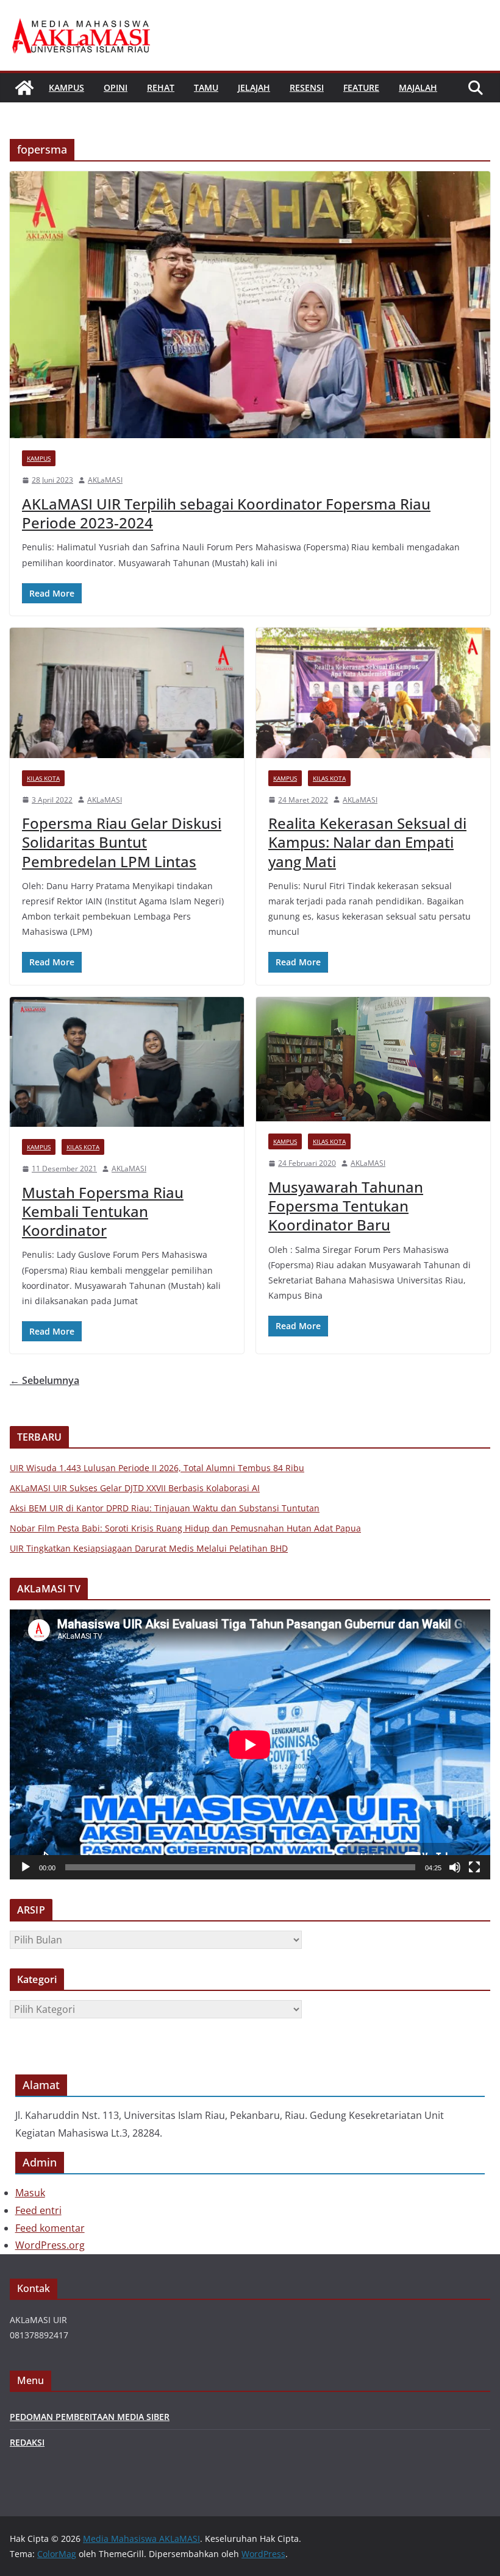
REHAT (161, 87)
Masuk (30, 2193)
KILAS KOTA (43, 778)
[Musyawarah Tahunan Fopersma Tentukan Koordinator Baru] (373, 1059)
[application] (250, 1744)
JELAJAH (254, 87)
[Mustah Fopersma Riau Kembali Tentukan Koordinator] (127, 1062)
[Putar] (26, 1867)
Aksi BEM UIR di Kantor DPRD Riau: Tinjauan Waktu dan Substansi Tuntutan (165, 1508)
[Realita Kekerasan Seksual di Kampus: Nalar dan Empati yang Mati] (373, 693)
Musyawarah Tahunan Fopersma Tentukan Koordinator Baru (346, 1206)
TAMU (206, 87)
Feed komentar (50, 2228)
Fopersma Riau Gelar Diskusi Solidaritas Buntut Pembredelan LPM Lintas (122, 842)
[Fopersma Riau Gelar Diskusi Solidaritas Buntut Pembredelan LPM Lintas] (127, 693)
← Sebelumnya (45, 1380)
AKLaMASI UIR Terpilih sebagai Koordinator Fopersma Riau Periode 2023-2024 (226, 513)
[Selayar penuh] (474, 1867)
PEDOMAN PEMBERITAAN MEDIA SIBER (90, 2417)
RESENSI (307, 87)
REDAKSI (27, 2442)
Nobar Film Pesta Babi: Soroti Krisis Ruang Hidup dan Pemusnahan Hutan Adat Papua (185, 1528)
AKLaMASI (105, 480)
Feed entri (38, 2210)
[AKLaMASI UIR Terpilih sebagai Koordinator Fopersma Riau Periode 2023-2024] (250, 305)
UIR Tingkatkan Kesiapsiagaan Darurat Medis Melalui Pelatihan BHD (149, 1548)
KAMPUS (66, 87)
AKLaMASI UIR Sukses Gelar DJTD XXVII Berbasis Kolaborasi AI (135, 1488)
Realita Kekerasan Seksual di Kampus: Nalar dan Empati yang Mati (367, 842)
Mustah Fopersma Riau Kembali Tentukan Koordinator (103, 1211)
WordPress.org (50, 2245)
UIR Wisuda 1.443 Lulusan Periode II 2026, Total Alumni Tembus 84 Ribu (157, 1468)
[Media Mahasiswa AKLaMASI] (24, 88)
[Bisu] (455, 1867)
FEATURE (361, 87)
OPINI (116, 87)
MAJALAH (418, 87)
